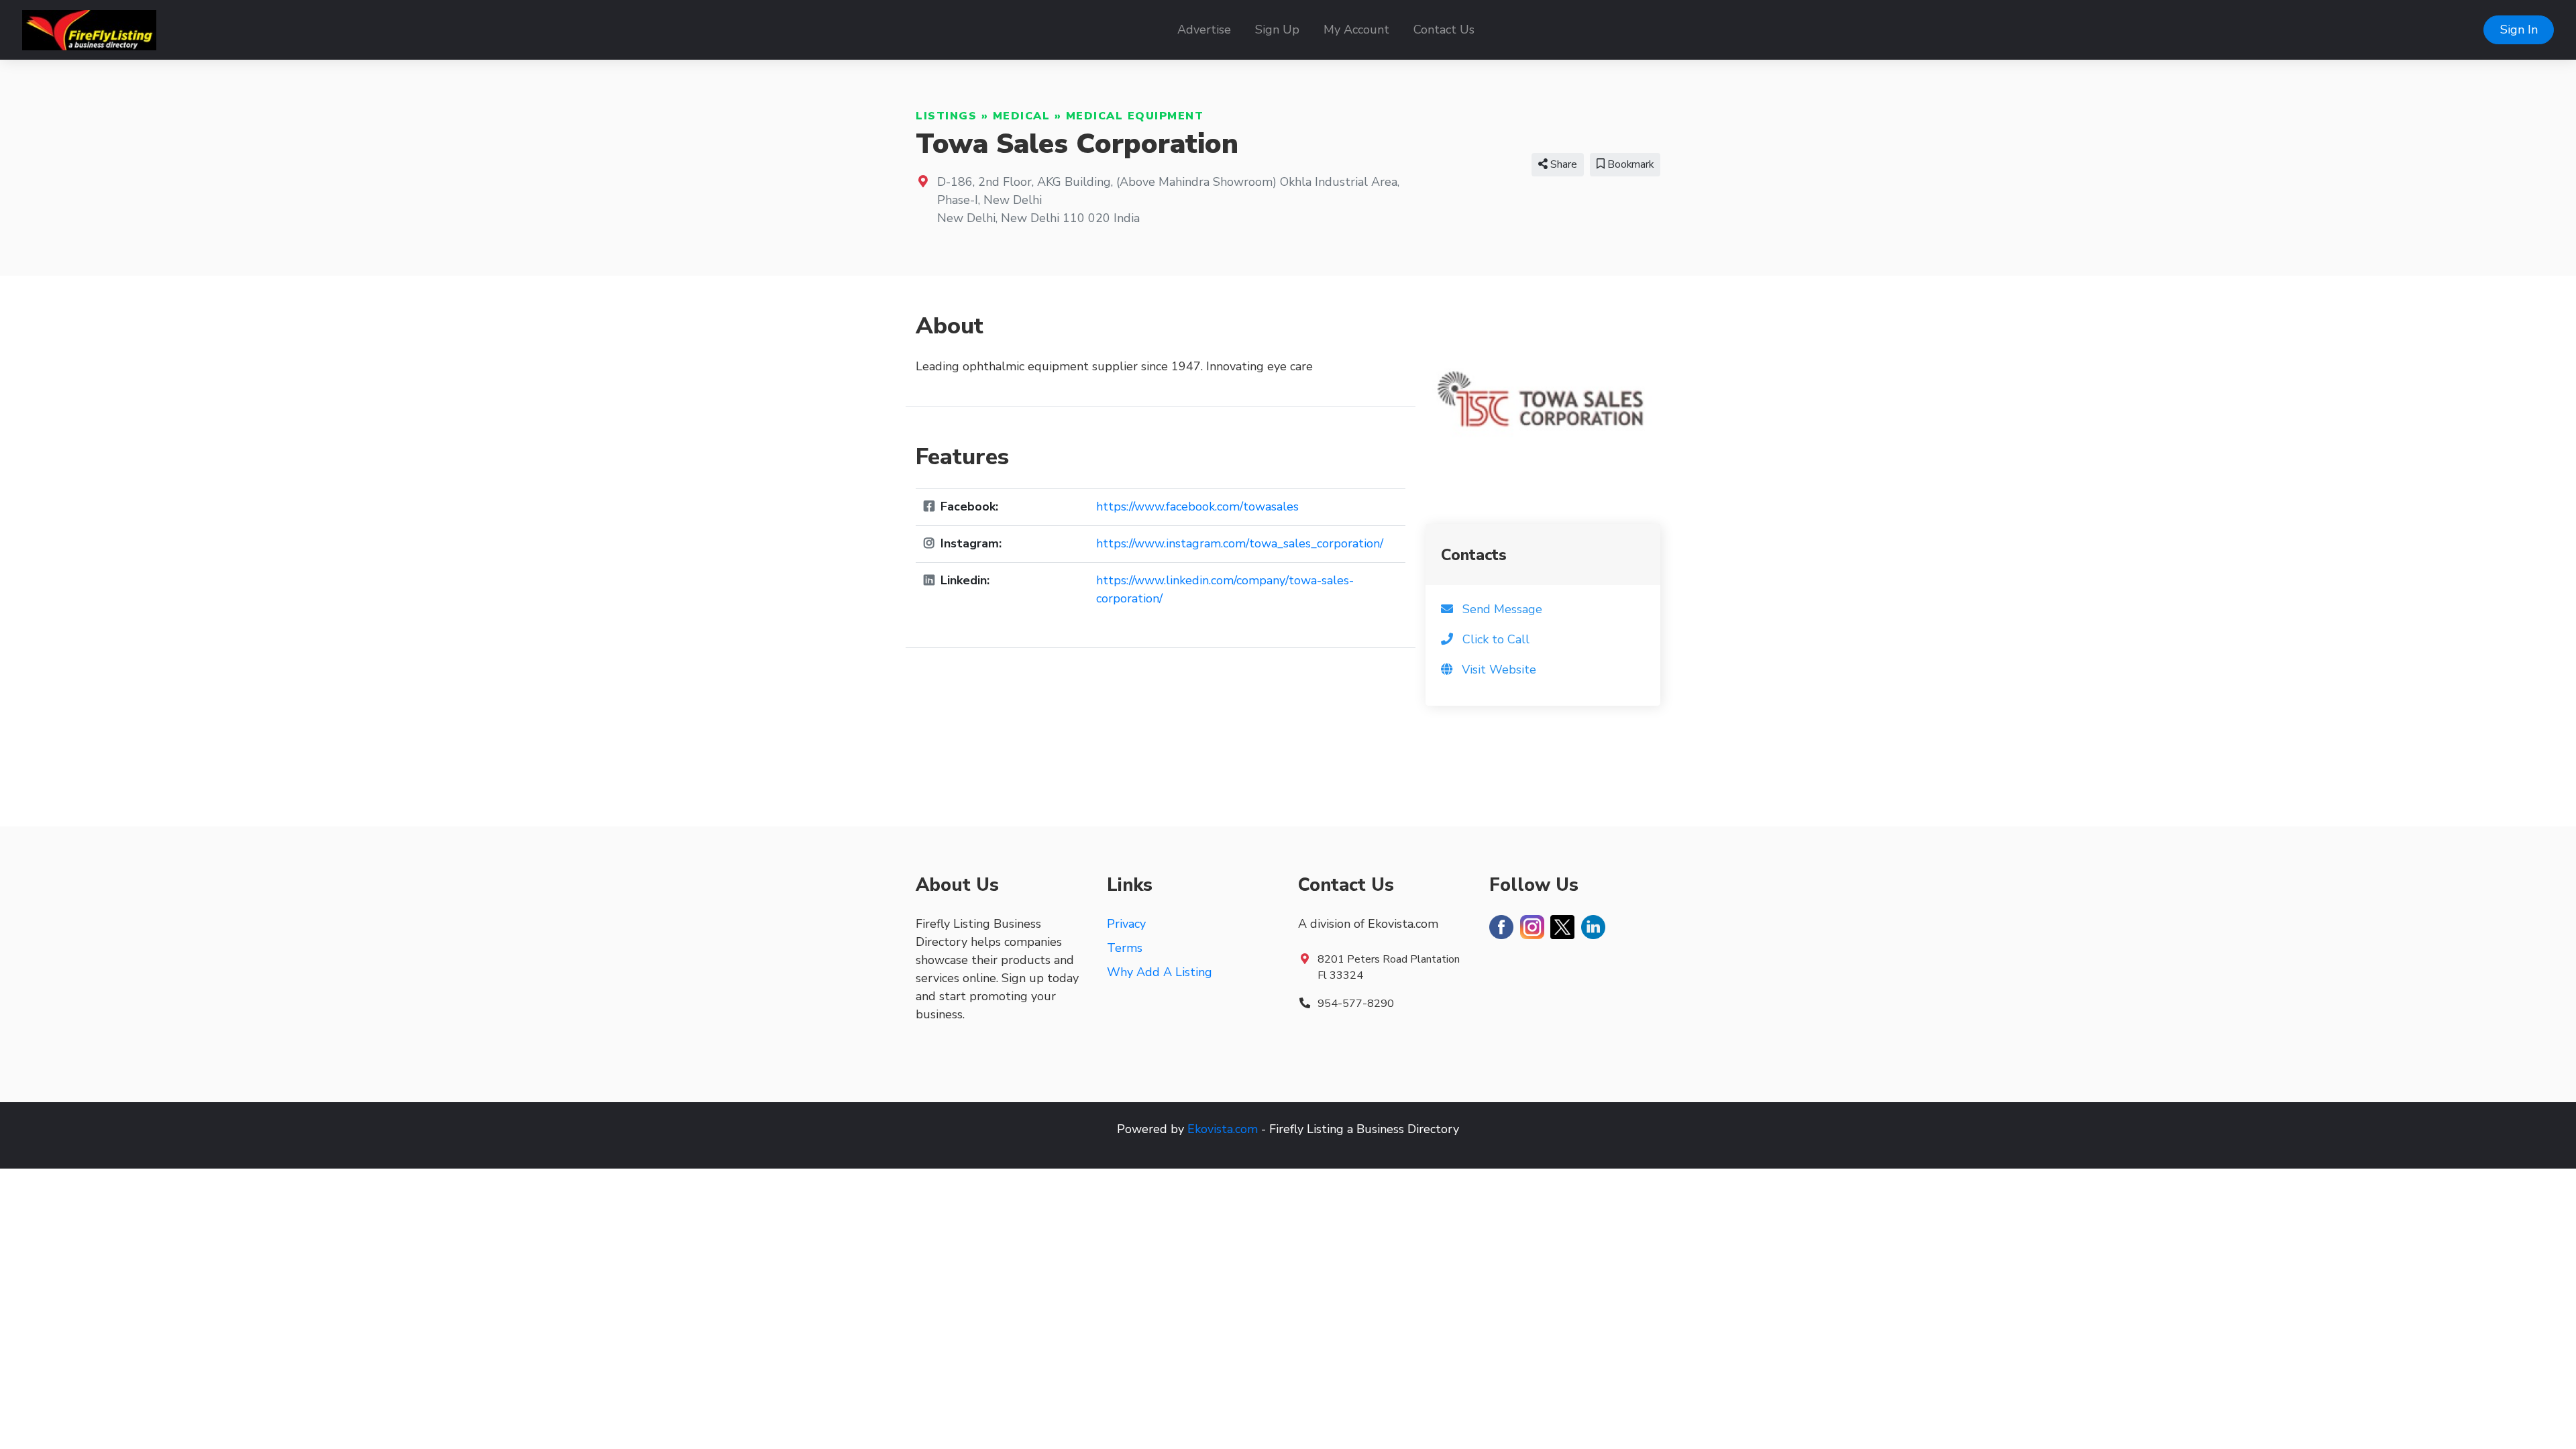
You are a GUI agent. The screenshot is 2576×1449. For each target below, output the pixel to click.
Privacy (1126, 924)
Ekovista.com (1223, 1129)
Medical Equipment (1135, 116)
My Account (1356, 30)
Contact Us (1444, 30)
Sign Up (1277, 30)
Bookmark (1629, 164)
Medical (1022, 116)
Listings (946, 116)
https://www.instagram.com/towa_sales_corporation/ (1240, 543)
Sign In (2519, 30)
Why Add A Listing (1160, 972)
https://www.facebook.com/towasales (1197, 506)
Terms (1125, 948)
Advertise (1204, 30)
